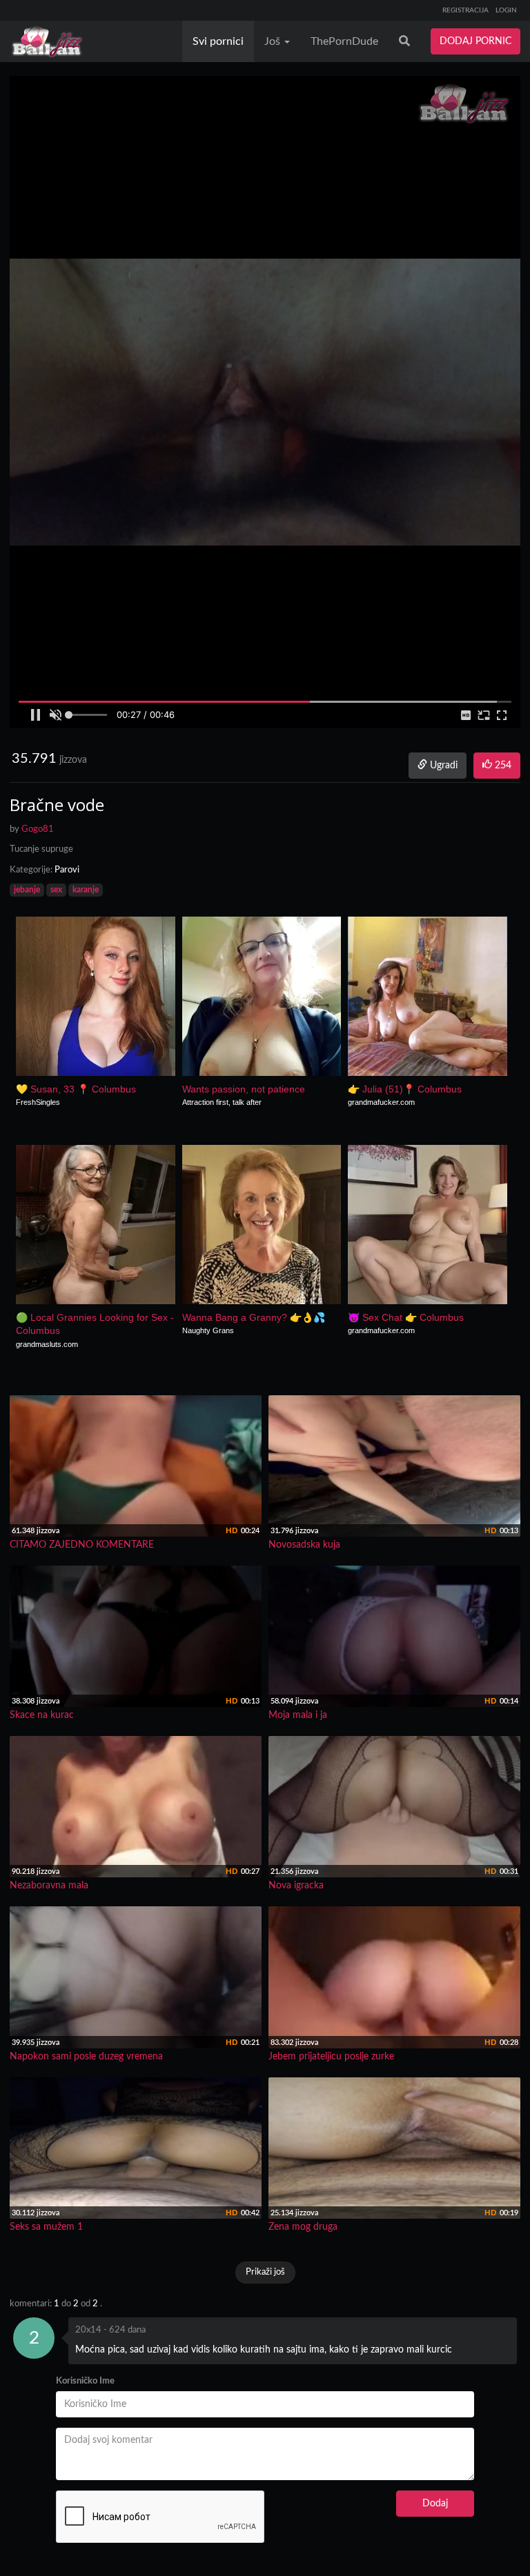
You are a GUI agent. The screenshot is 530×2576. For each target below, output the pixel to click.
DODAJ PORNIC (475, 41)
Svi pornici (218, 41)
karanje (86, 890)
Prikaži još (265, 2272)
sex (56, 890)
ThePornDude (344, 41)
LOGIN (506, 10)
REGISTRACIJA (465, 10)
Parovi (67, 870)
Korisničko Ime (85, 2381)
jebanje (27, 890)
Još (274, 41)
